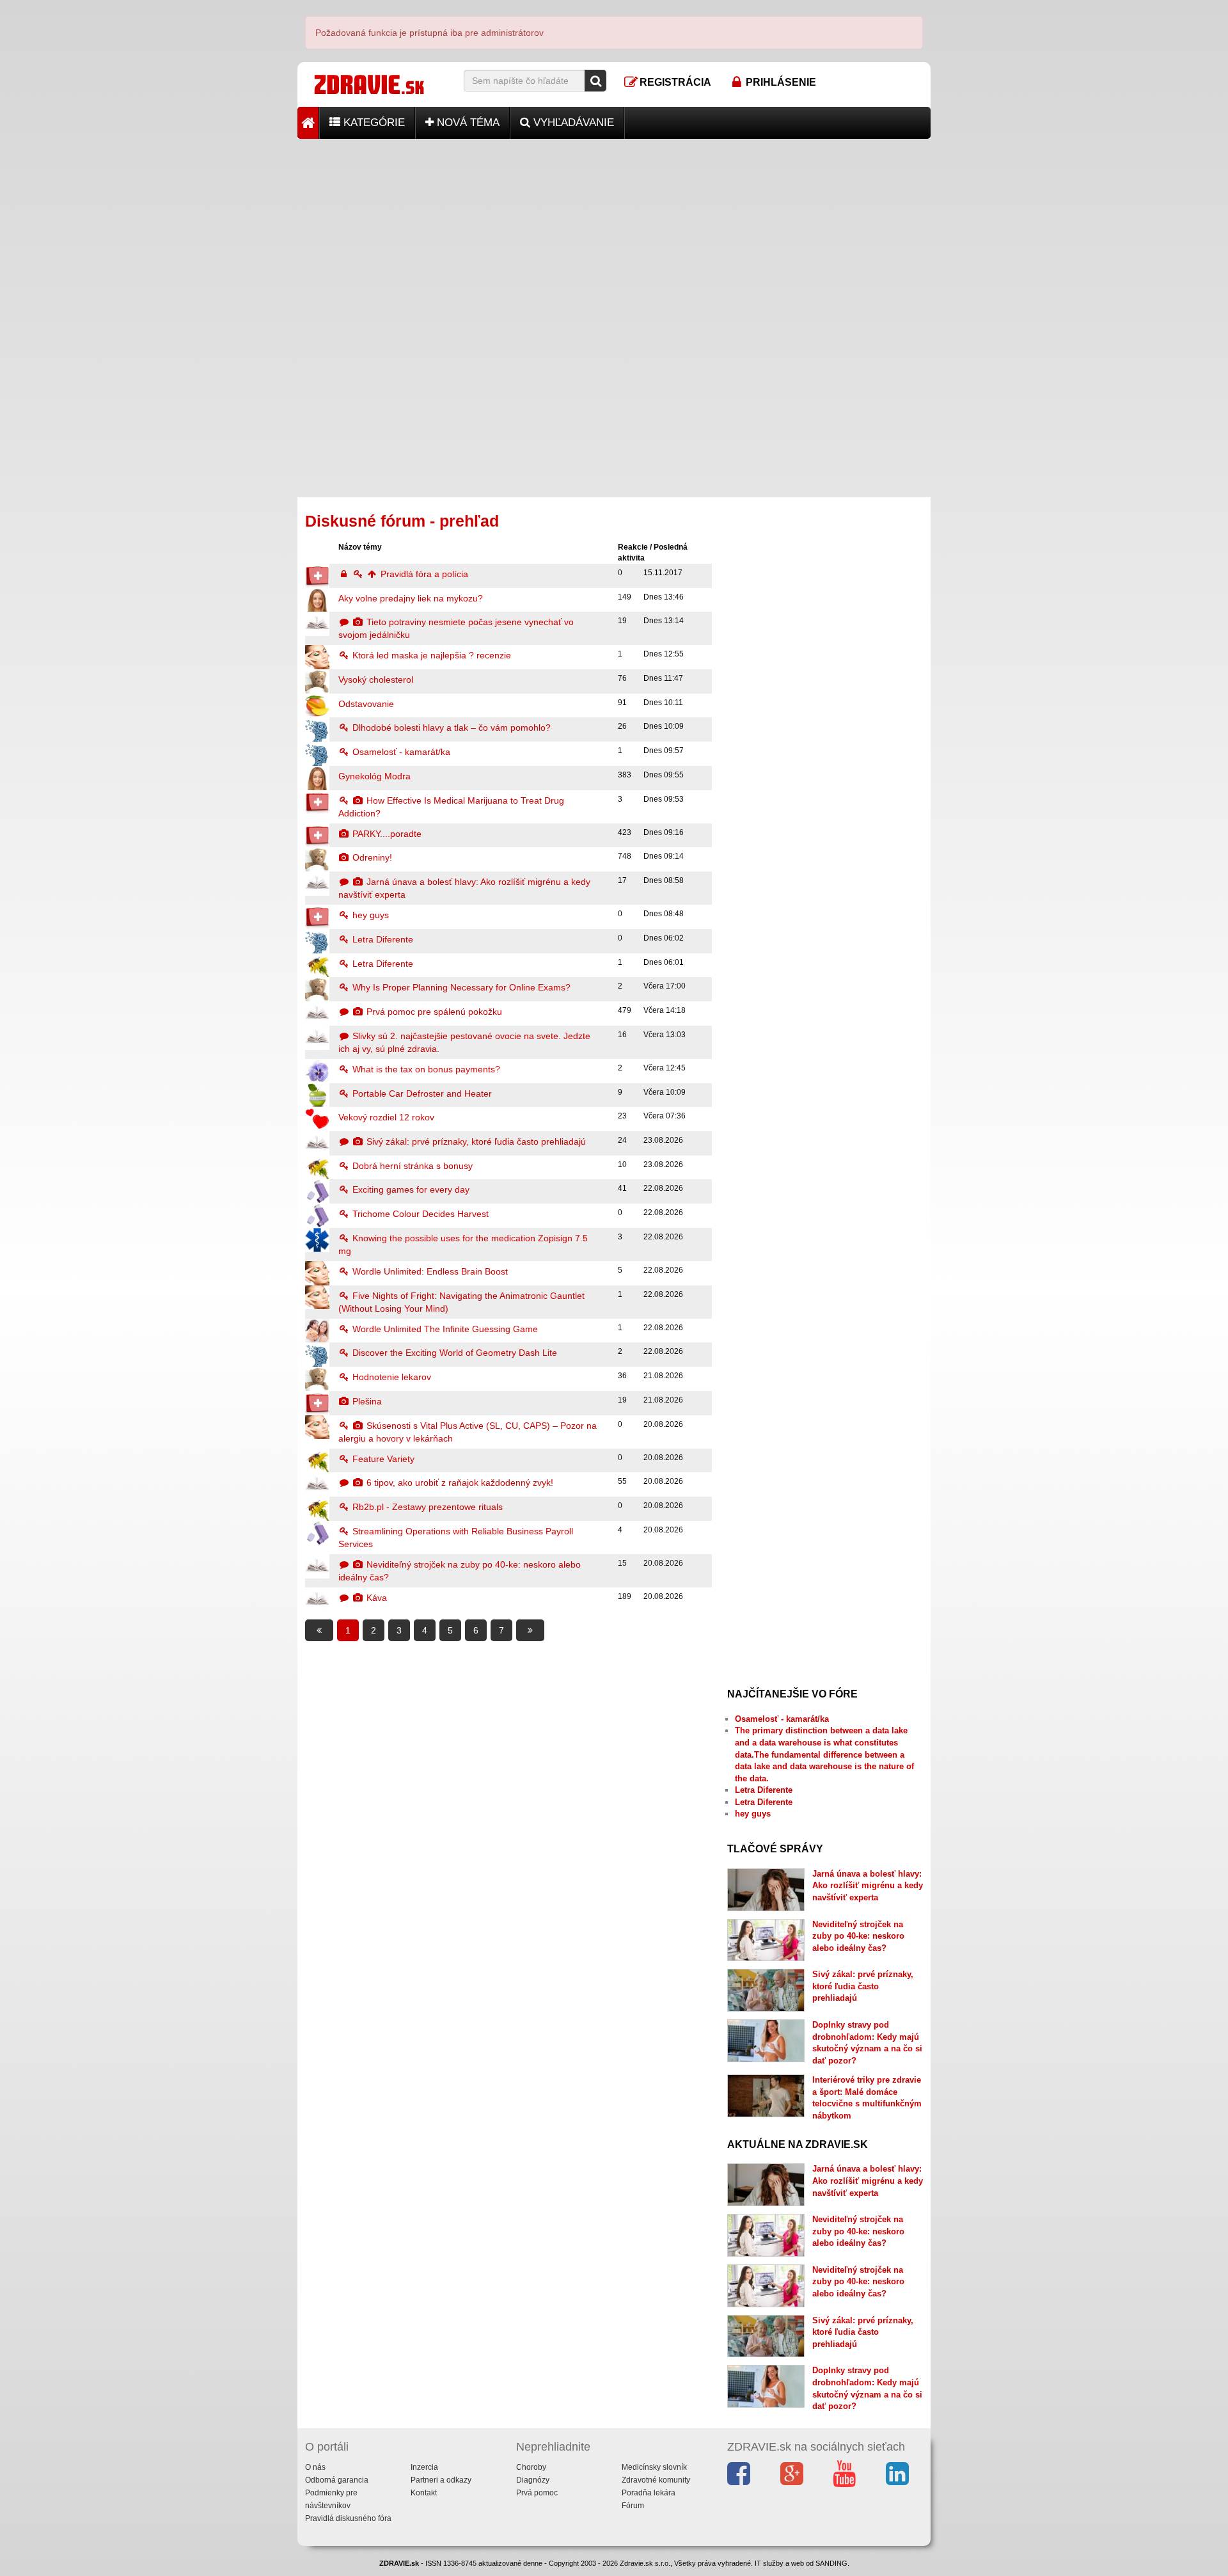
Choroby (531, 2467)
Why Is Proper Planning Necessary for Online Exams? (460, 987)
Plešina (366, 1401)
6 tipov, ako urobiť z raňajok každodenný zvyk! (459, 1483)
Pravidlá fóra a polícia (423, 574)
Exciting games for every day (410, 1189)
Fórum (633, 2506)
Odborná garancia (337, 2480)
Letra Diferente (382, 939)
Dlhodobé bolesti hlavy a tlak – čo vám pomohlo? (450, 727)
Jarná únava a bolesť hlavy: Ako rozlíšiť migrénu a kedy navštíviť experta (868, 1886)
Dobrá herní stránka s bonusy (411, 1166)
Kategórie (373, 123)
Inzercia (424, 2467)
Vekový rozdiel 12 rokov (386, 1117)
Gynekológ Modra (374, 776)
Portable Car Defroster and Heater (421, 1093)
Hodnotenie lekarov (390, 1377)
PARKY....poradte (386, 834)
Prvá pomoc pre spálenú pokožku (433, 1012)
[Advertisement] (614, 228)
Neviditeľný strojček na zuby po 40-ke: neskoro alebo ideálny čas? (858, 1936)
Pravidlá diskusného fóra (348, 2518)
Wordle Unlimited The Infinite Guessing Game (444, 1329)
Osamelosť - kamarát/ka (400, 752)
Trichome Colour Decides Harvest (419, 1214)
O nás (315, 2467)
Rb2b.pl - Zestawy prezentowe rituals (426, 1507)
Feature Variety (382, 1459)
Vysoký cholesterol (376, 680)
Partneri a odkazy (441, 2480)
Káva (375, 1598)
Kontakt (424, 2493)
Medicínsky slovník (654, 2467)
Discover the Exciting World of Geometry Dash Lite (453, 1353)
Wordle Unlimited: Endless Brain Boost (429, 1271)
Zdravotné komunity (656, 2480)
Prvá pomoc (537, 2493)
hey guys (369, 915)
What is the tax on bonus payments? (425, 1069)
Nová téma (467, 123)
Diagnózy (533, 2480)
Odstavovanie (366, 704)
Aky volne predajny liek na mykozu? (411, 598)
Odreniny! (371, 857)
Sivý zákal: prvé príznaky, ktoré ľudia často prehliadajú (475, 1141)
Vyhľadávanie (572, 123)
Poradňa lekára (649, 2493)
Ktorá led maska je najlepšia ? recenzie (430, 655)
